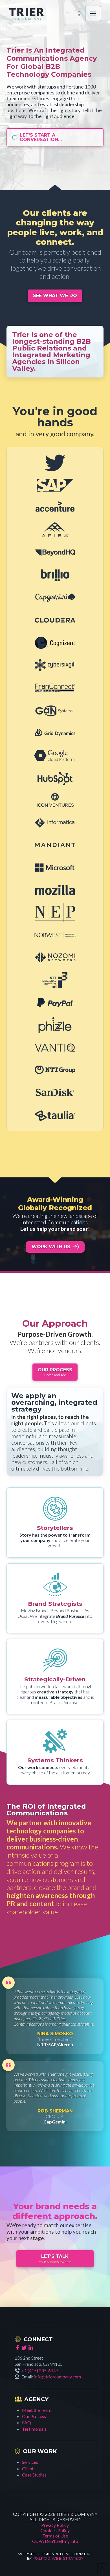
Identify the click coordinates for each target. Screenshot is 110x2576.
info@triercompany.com (58, 2377)
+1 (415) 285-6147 (40, 2370)
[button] (93, 13)
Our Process (34, 2416)
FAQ (27, 2422)
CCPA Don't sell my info (55, 2541)
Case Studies (34, 2475)
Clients (29, 2468)
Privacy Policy (55, 2525)
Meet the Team (37, 2410)
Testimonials (34, 2429)
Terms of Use (55, 2536)
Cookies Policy (55, 2530)
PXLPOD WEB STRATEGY (58, 2558)
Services (30, 2462)
